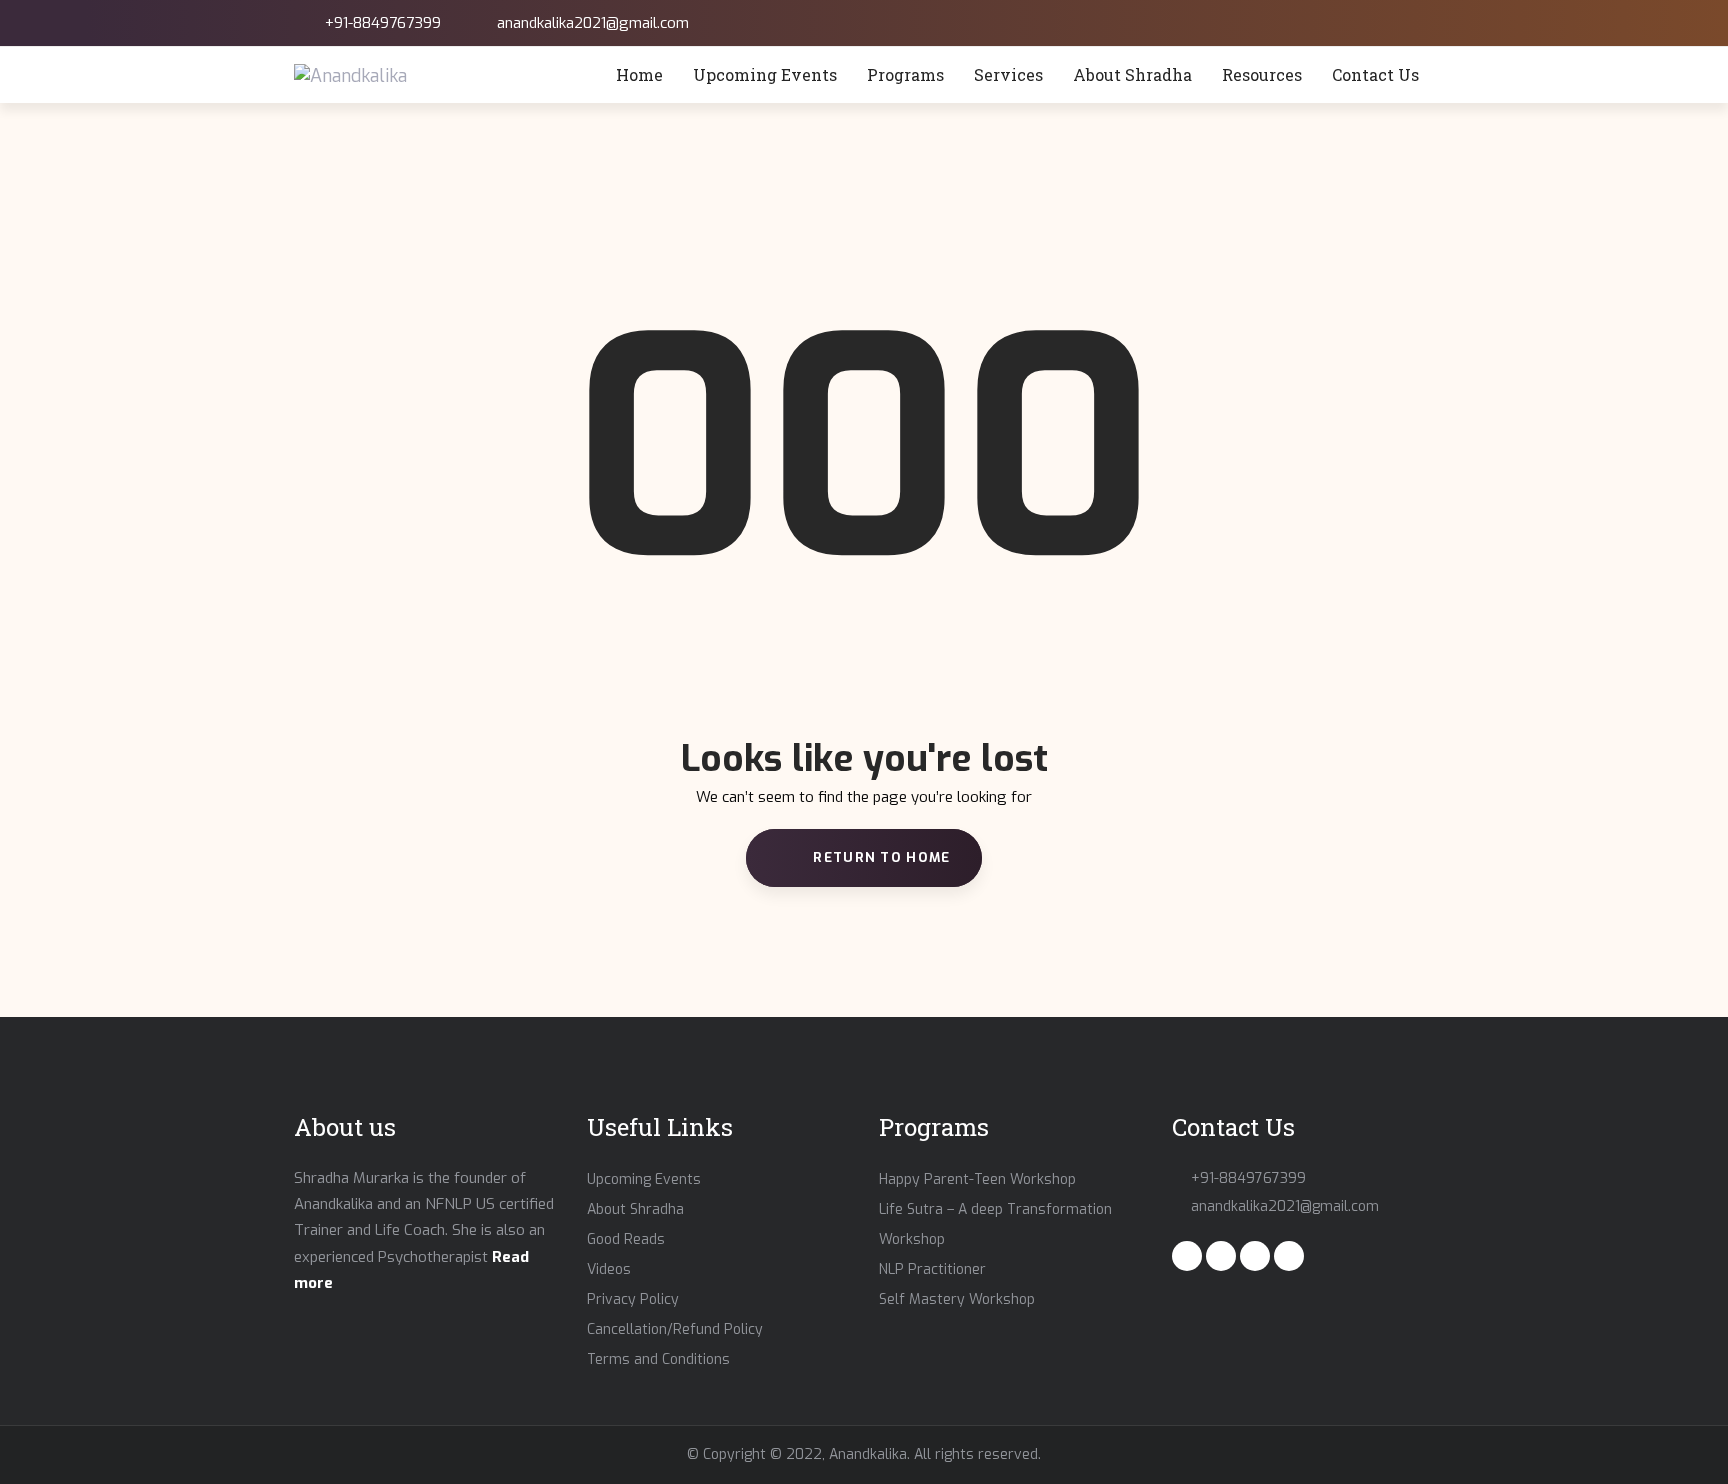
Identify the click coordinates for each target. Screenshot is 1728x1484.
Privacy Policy (633, 1299)
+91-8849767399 (383, 23)
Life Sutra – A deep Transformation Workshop (995, 1224)
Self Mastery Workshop (957, 1299)
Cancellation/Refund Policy (675, 1329)
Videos (609, 1269)
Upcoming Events (644, 1179)
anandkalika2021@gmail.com (593, 23)
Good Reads (626, 1239)
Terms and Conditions (658, 1359)
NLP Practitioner (932, 1269)
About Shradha (635, 1209)
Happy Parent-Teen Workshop (977, 1179)
